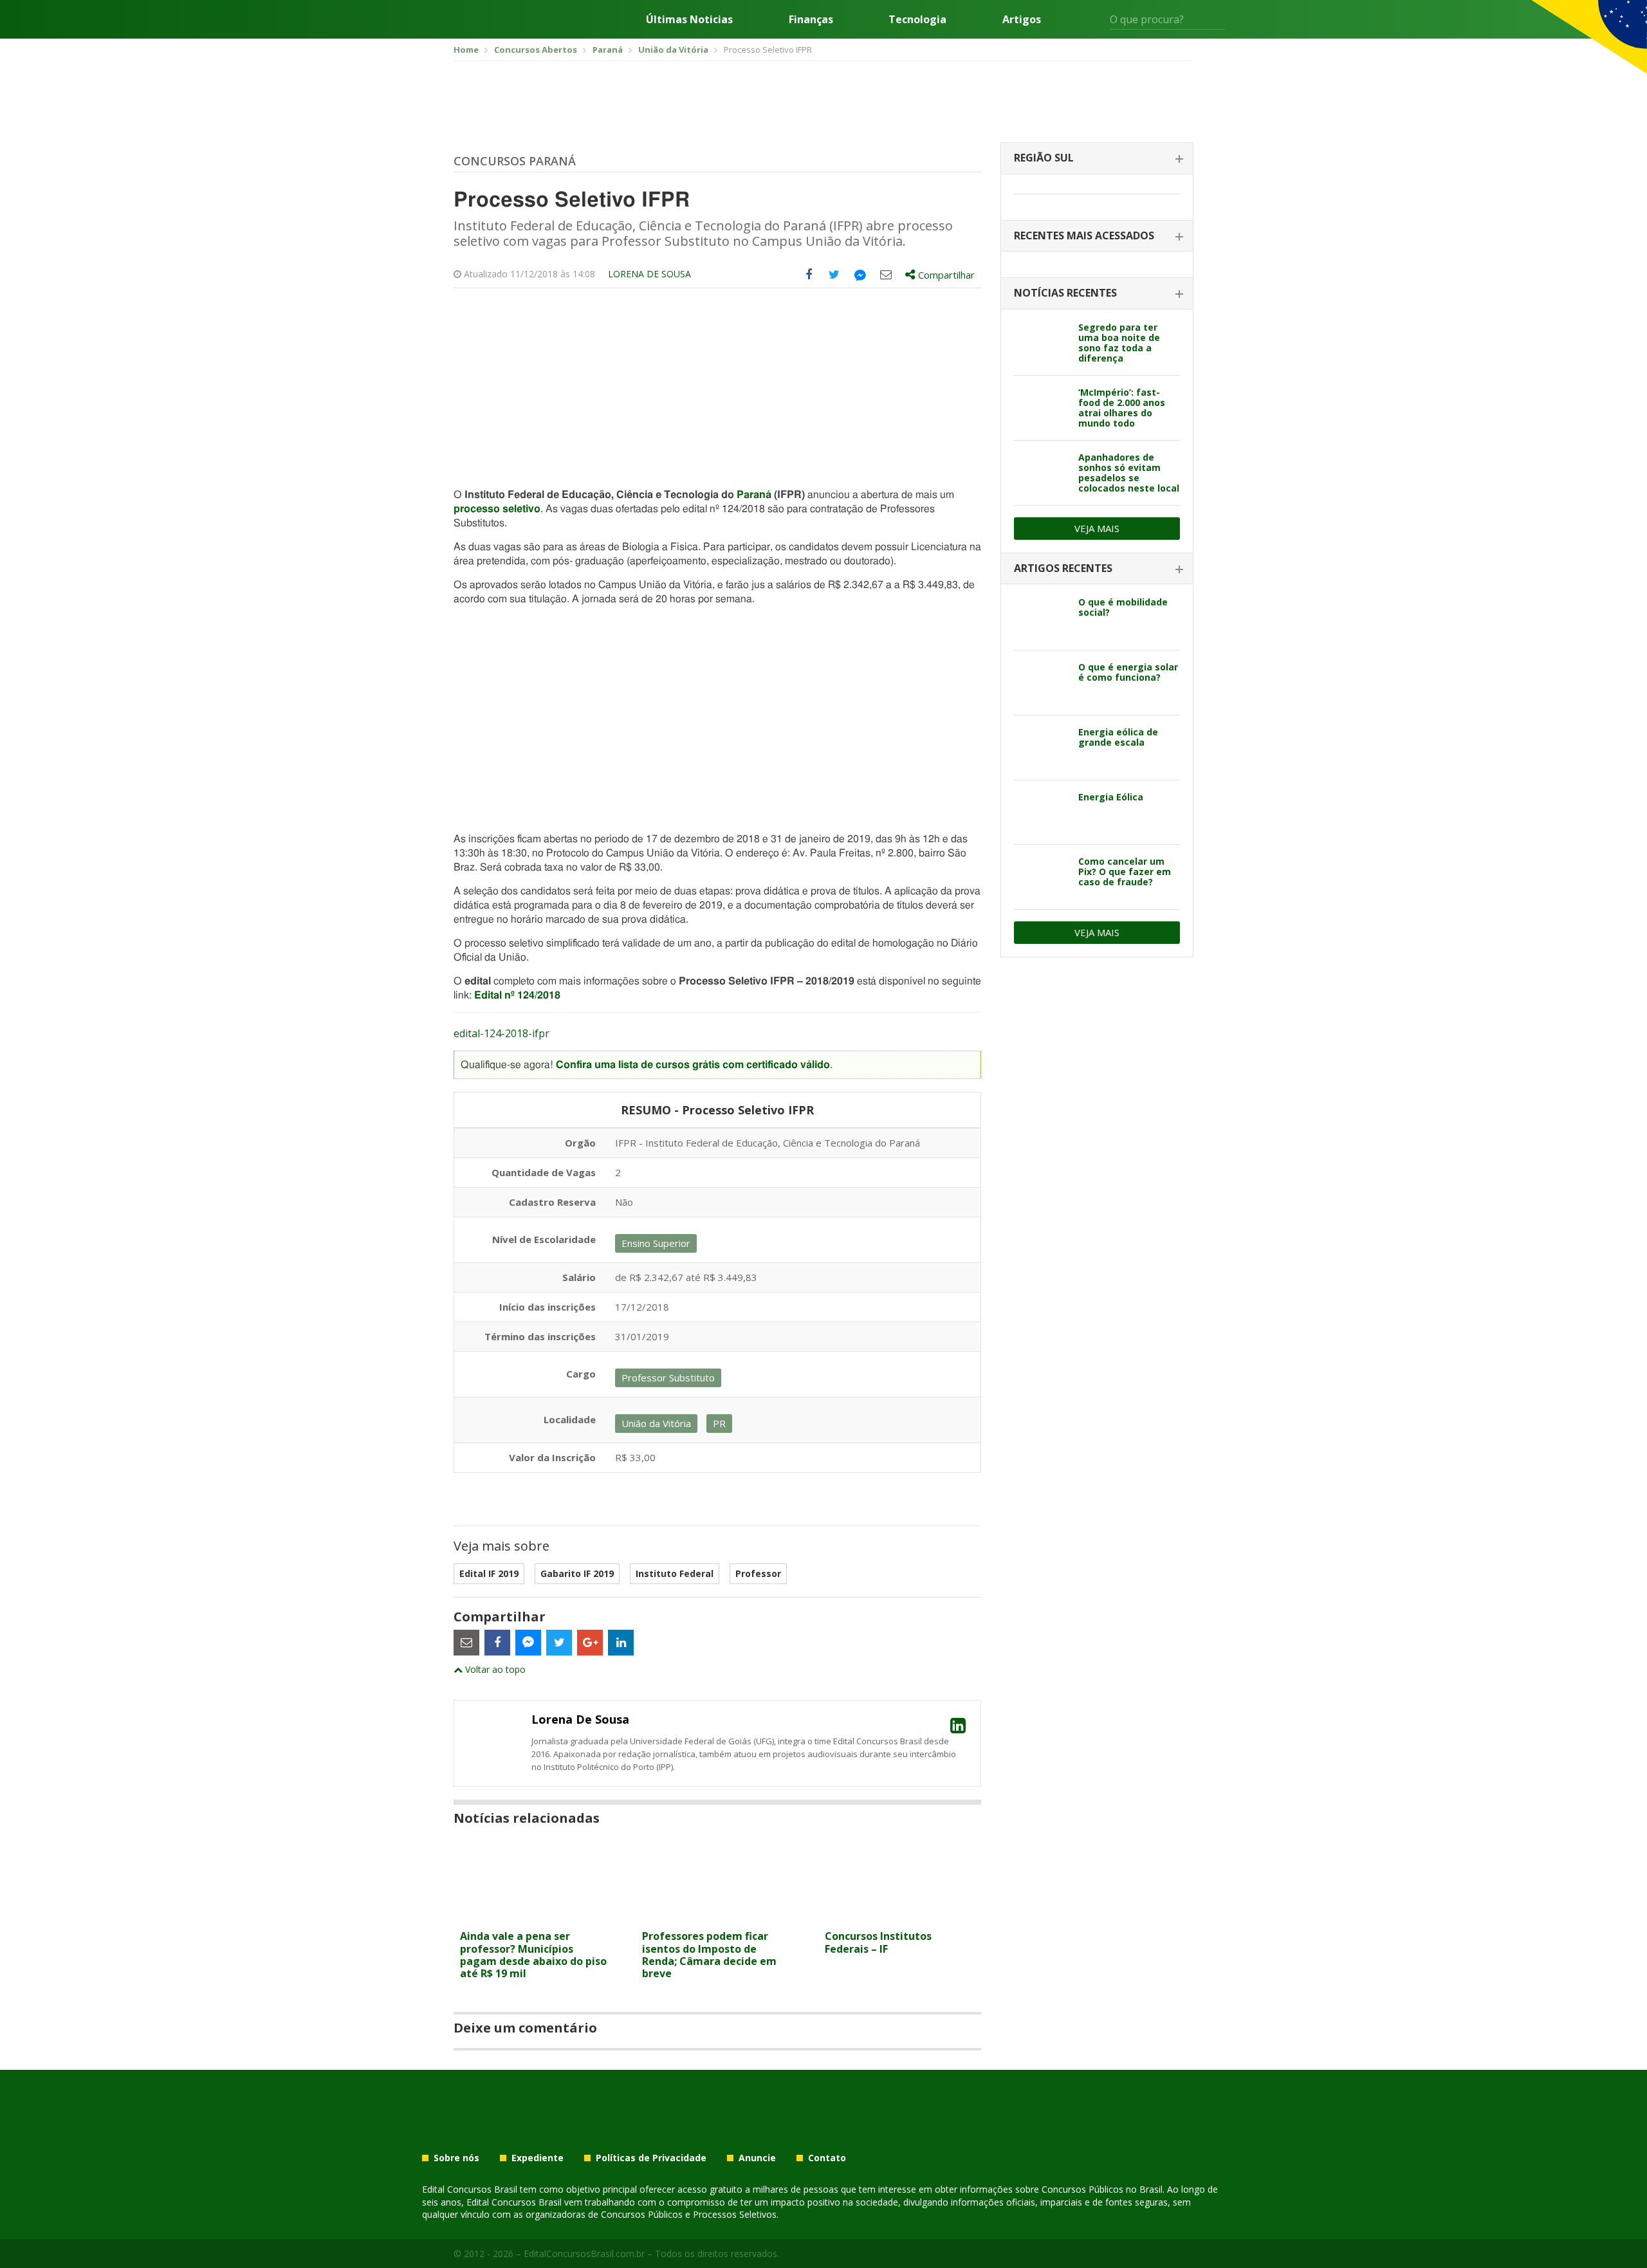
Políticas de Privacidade (651, 2158)
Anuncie (757, 2158)
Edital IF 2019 (489, 1573)
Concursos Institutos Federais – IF (878, 1942)
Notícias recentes (1065, 293)
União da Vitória (656, 1423)
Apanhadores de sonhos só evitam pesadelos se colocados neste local (1129, 473)
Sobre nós (456, 2158)
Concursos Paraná (515, 161)
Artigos (1022, 19)
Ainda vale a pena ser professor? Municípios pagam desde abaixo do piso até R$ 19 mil (533, 1955)
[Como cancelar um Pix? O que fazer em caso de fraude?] (1041, 877)
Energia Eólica (1111, 797)
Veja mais (1097, 528)
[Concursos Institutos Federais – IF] (900, 1916)
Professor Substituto (668, 1378)
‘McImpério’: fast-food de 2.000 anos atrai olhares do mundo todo (1122, 408)
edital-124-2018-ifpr (501, 1033)
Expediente (538, 2158)
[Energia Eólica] (1041, 813)
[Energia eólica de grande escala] (1041, 748)
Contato (827, 2158)
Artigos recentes (1063, 568)
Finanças (811, 19)
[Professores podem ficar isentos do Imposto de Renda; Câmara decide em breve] (717, 1916)
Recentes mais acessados (1084, 235)
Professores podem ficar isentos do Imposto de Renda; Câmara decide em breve (709, 1955)
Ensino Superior (656, 1243)
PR (719, 1423)
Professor (758, 1573)
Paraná (754, 495)
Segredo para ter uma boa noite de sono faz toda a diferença (1119, 343)
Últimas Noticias (689, 19)
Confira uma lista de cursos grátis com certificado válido (693, 1065)
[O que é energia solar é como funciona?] (1041, 683)
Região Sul (1044, 158)
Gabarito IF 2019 (577, 1573)
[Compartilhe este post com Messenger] (860, 275)
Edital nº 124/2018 (517, 995)
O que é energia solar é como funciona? (1128, 672)
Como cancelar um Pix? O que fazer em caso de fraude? (1125, 871)
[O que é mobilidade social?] (1041, 618)
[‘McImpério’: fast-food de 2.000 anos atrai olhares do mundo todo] (1041, 408)
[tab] (1097, 159)
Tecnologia (917, 19)
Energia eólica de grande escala (1118, 737)
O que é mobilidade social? (1123, 607)
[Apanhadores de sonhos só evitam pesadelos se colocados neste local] (1041, 473)
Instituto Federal (675, 1573)
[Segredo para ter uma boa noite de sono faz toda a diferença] (1041, 343)
